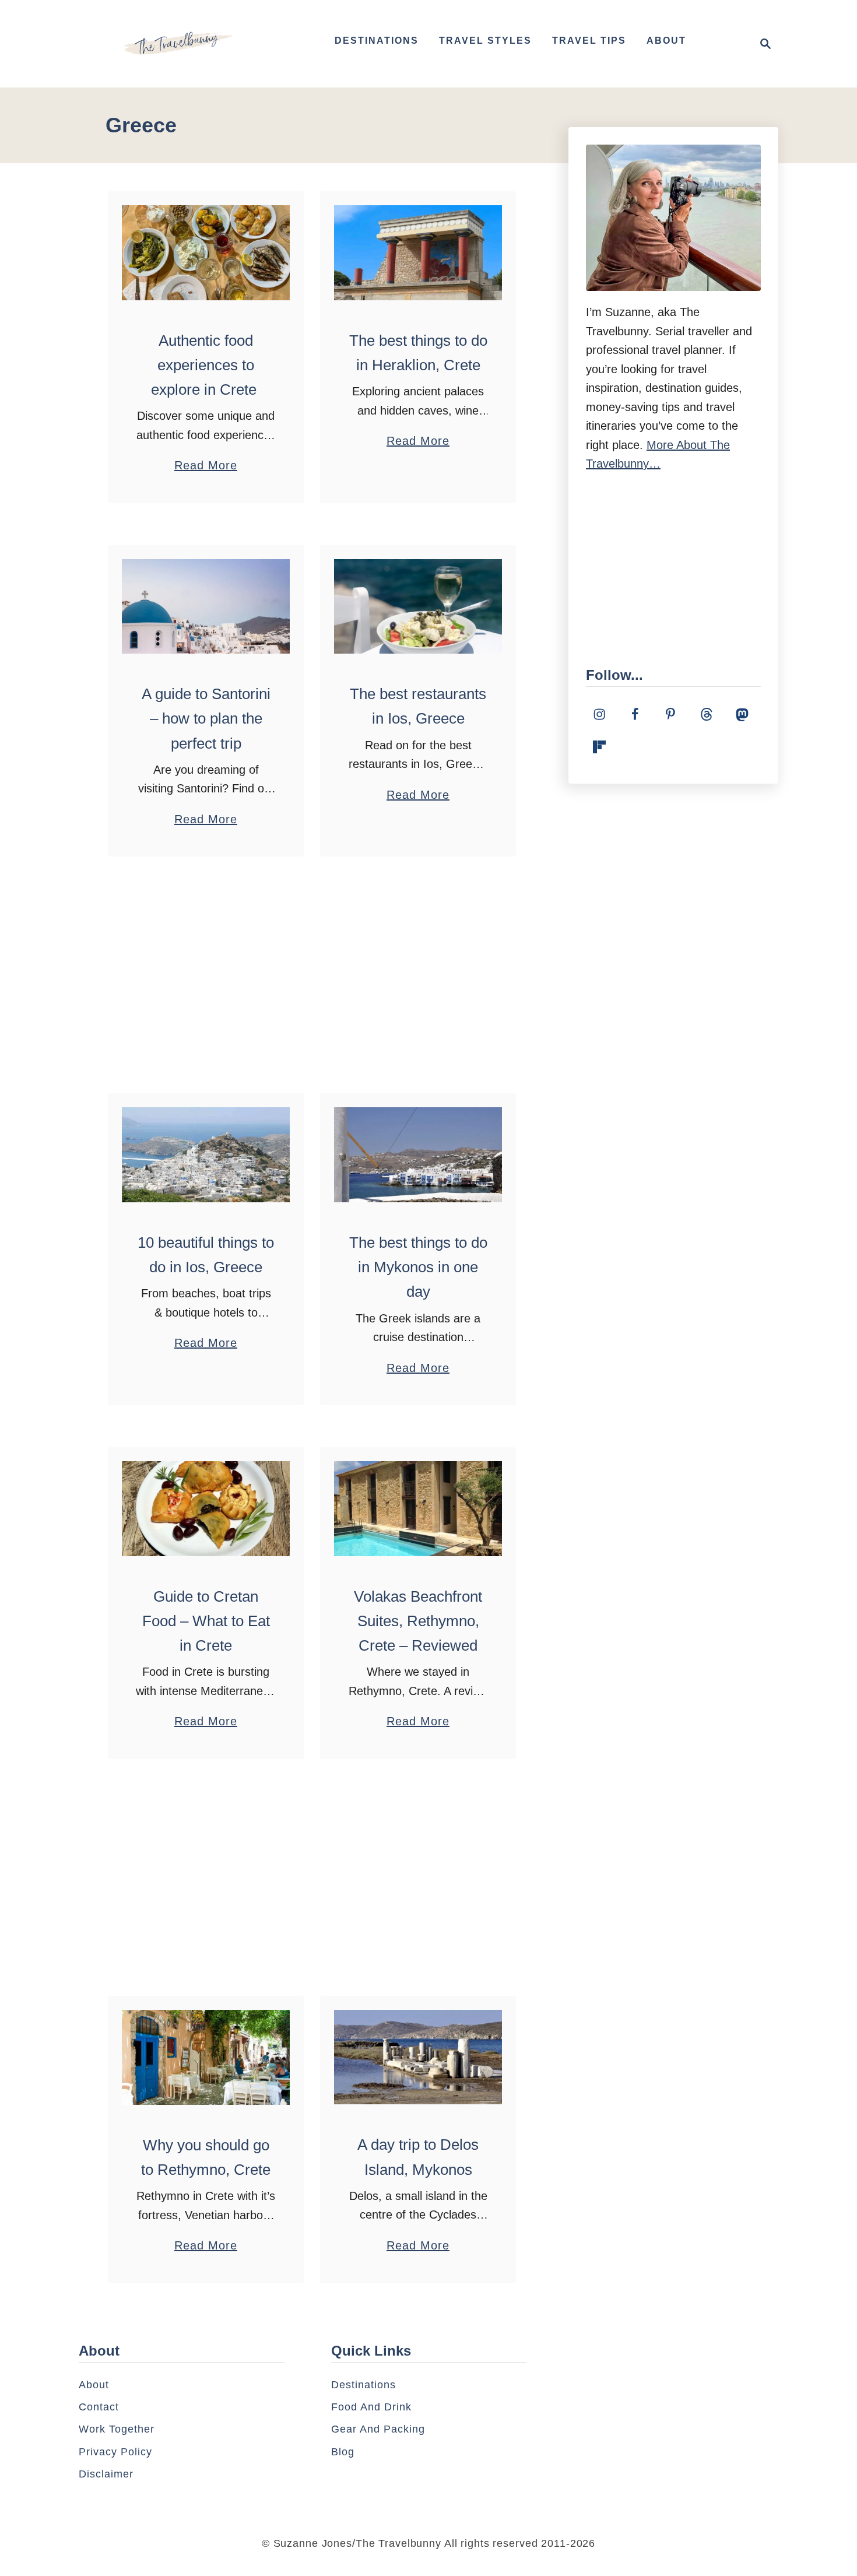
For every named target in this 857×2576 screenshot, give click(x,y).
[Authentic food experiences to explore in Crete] (206, 253)
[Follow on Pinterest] (670, 714)
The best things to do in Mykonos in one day (418, 1267)
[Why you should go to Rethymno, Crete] (206, 2057)
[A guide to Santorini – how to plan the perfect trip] (206, 606)
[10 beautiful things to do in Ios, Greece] (206, 1154)
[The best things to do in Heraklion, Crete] (418, 253)
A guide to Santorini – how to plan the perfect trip (206, 719)
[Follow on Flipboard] (599, 747)
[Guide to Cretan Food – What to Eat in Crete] (206, 1508)
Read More (206, 467)
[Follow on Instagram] (599, 714)
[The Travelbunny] (178, 44)
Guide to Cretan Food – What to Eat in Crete (206, 1621)
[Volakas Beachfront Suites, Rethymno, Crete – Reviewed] (418, 1509)
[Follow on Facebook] (635, 714)
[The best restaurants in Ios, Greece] (418, 606)
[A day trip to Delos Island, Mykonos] (418, 2057)
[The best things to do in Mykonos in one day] (418, 1154)
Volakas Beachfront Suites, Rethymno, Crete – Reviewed (418, 1621)
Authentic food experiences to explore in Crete (206, 365)
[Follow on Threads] (707, 714)
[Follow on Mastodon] (742, 714)
